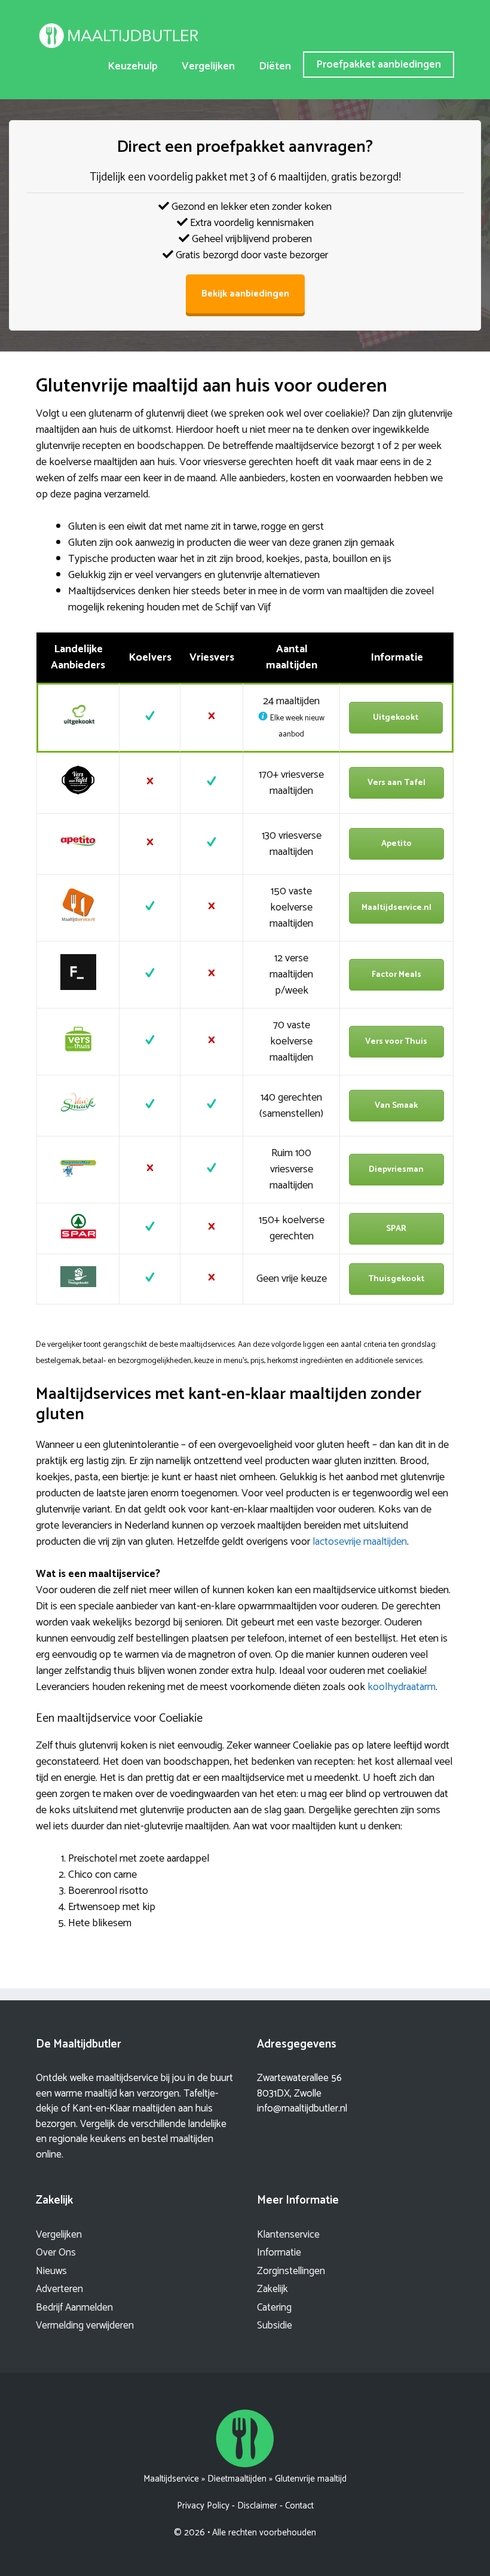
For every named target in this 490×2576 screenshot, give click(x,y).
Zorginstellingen (291, 2271)
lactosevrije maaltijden (360, 1542)
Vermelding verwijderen (85, 2326)
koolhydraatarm (402, 1687)
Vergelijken (208, 66)
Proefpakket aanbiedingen (379, 65)
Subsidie (275, 2326)
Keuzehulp (133, 66)
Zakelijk (272, 2289)
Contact (299, 2506)
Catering (274, 2308)
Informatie (279, 2253)
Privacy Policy (203, 2506)
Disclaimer (257, 2506)
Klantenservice (288, 2235)
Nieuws (51, 2271)
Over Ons (56, 2253)
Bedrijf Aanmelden (74, 2308)
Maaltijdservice (171, 2479)
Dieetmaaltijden (237, 2479)
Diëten (275, 66)
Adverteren (59, 2289)
